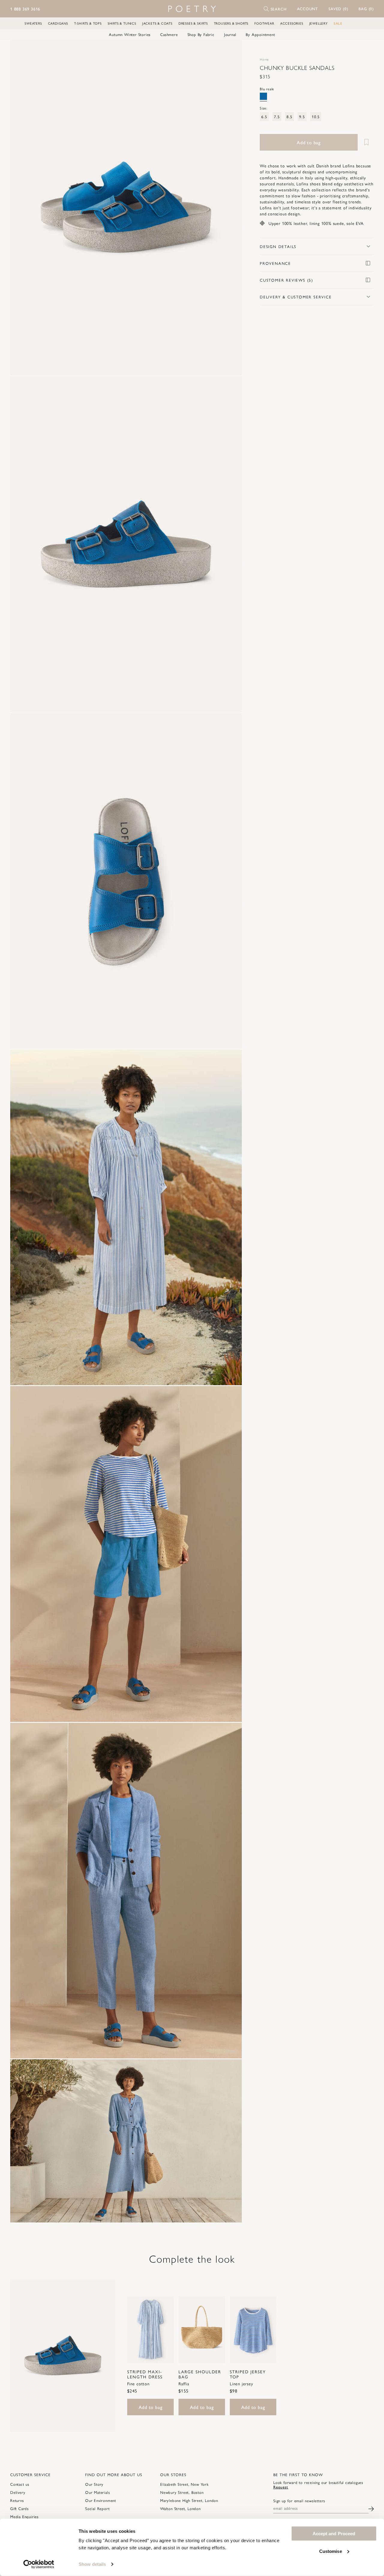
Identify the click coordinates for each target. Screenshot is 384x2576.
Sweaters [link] (33, 23)
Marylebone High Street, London (189, 2500)
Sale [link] (338, 23)
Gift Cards (19, 2508)
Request (281, 2487)
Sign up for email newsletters (299, 2501)
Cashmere (169, 34)
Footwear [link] (264, 23)
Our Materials (97, 2492)
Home (264, 59)
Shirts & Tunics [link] (122, 23)
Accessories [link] (292, 23)
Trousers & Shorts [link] (231, 23)
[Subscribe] (371, 2508)
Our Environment (101, 2500)
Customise (331, 2551)
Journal (230, 34)
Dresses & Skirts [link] (193, 23)
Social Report (97, 2508)
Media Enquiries (24, 2516)
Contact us (20, 2484)
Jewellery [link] (318, 23)
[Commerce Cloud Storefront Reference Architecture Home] (192, 9)
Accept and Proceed (334, 2534)
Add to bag (151, 2407)
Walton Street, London (180, 2508)
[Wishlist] (366, 142)
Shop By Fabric (201, 34)
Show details (92, 2564)
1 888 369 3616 (25, 9)
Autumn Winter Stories (130, 34)
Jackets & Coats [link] (157, 23)
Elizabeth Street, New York (184, 2484)
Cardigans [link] (58, 23)
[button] (308, 9)
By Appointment (260, 34)
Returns (17, 2500)
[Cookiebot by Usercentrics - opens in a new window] (39, 2564)
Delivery (18, 2492)
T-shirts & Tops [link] (88, 23)
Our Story (94, 2484)
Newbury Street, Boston (182, 2492)
